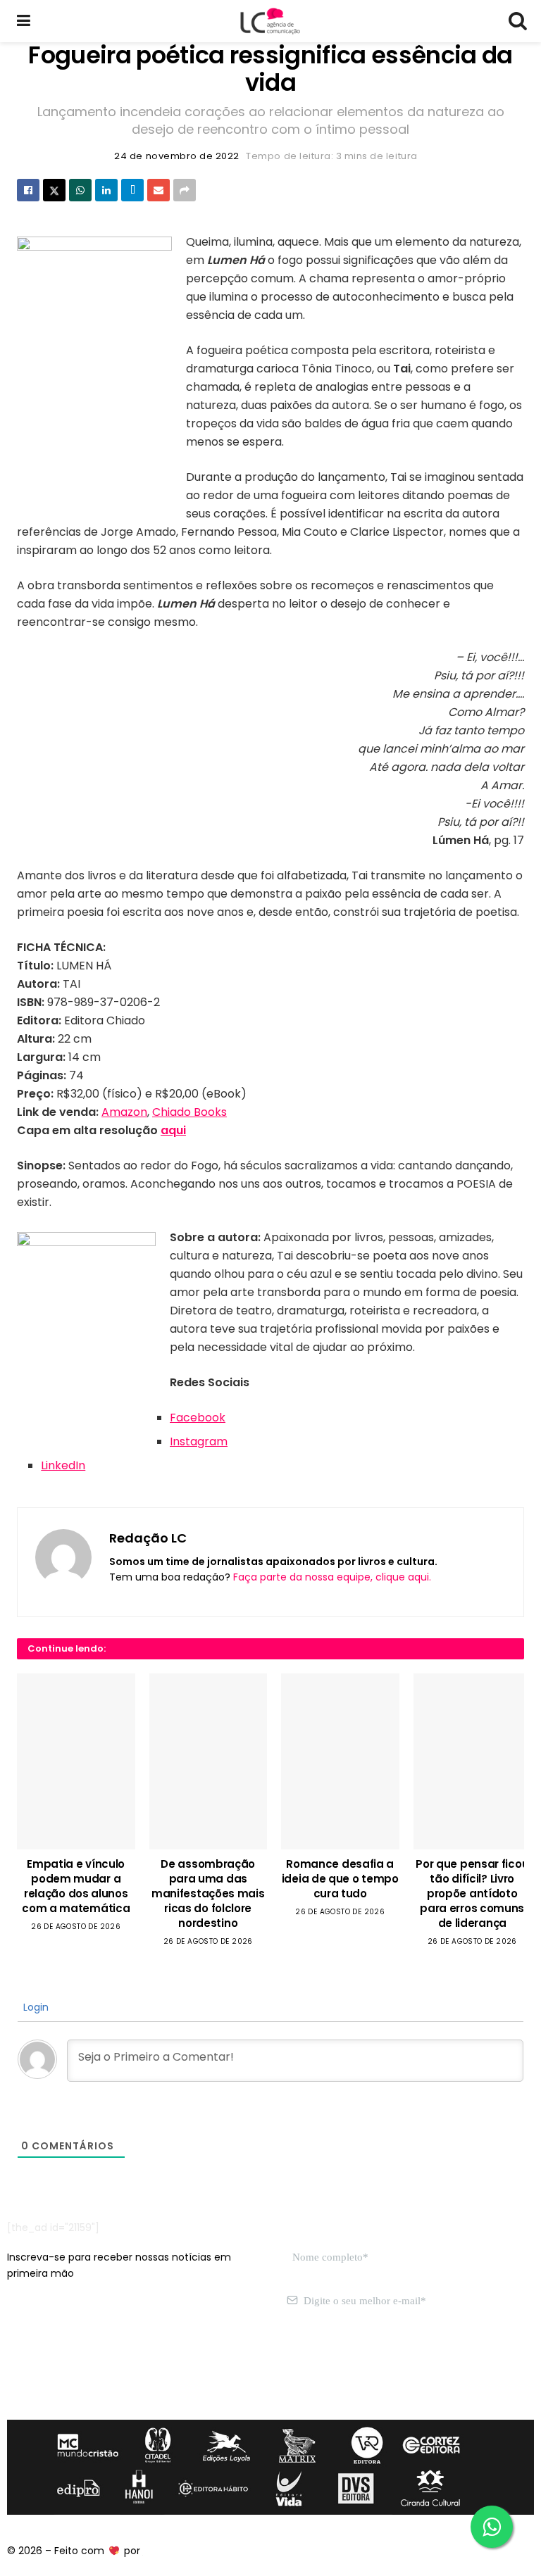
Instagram (199, 1441)
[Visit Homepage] (270, 21)
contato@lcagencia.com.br (75, 2368)
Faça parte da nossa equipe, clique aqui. (332, 1577)
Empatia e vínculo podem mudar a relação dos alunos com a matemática (76, 1886)
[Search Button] (517, 21)
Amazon (124, 1112)
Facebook (198, 1418)
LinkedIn (63, 1465)
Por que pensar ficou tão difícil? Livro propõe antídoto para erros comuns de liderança (472, 1893)
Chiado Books (189, 1112)
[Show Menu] (24, 21)
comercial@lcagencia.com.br (224, 2368)
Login (35, 2007)
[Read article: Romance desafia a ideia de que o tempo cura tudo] (340, 1761)
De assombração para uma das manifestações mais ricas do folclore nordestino (208, 1893)
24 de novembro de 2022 (176, 156)
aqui (173, 1130)
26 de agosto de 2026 (76, 1927)
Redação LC (148, 1538)
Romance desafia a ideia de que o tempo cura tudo (340, 1879)
